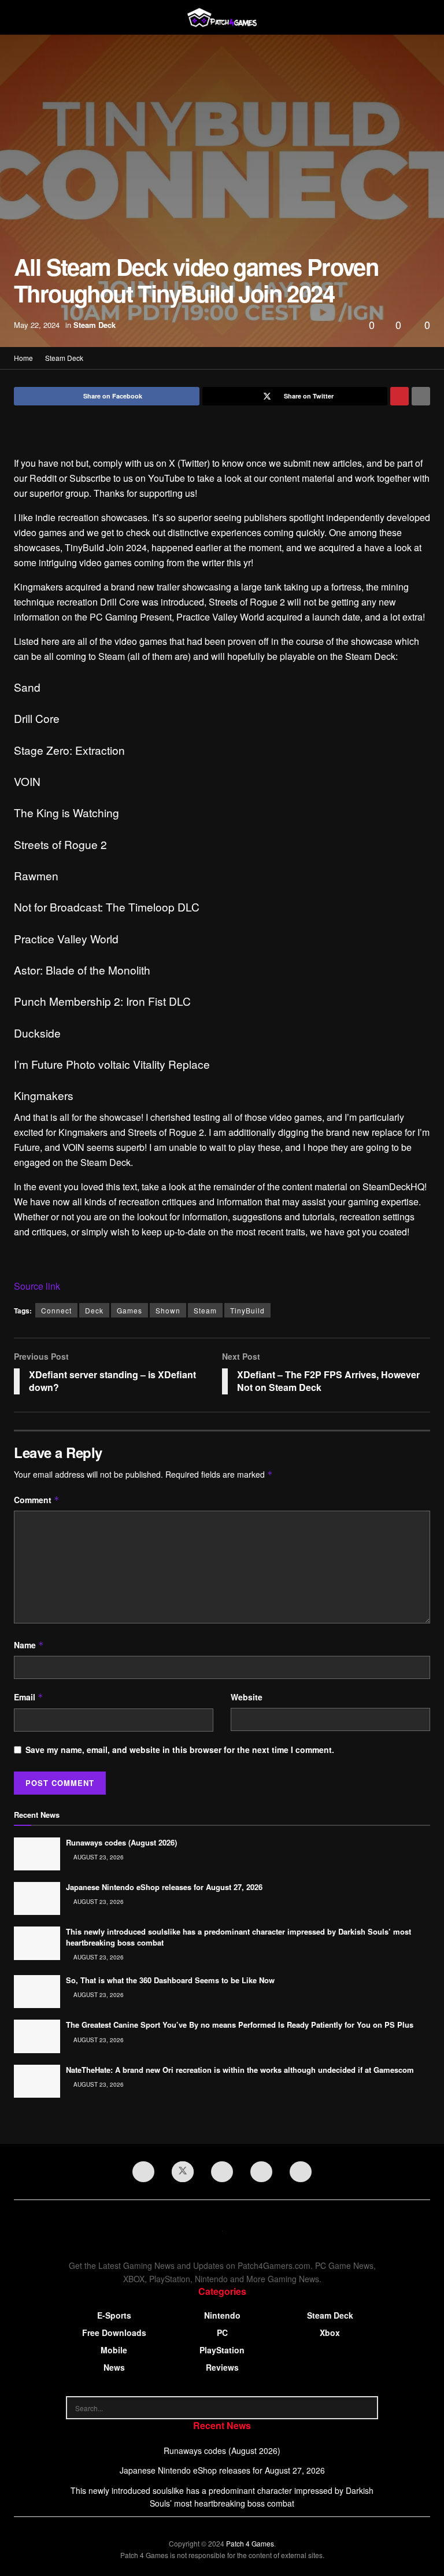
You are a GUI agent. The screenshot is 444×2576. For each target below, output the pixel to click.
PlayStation (222, 2350)
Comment (37, 1500)
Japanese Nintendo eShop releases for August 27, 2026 (164, 1887)
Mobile (114, 2350)
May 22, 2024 (37, 325)
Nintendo (222, 2315)
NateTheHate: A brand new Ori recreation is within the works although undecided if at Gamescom (240, 2070)
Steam (205, 1310)
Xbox (330, 2333)
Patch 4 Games (250, 2543)
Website (247, 1697)
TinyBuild (247, 1310)
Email (29, 1697)
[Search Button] (367, 2408)
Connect (56, 1310)
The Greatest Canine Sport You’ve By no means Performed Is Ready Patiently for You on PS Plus (240, 2025)
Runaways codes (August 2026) (121, 1842)
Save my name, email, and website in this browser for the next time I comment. (180, 1750)
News (114, 2367)
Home (23, 358)
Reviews (222, 2367)
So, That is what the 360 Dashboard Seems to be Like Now (170, 1980)
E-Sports (114, 2315)
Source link (37, 1286)
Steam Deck (95, 325)
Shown (168, 1310)
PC (222, 2333)
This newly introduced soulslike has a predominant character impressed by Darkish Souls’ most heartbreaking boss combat (238, 1937)
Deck (94, 1310)
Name (29, 1645)
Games (129, 1310)
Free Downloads (114, 2333)
